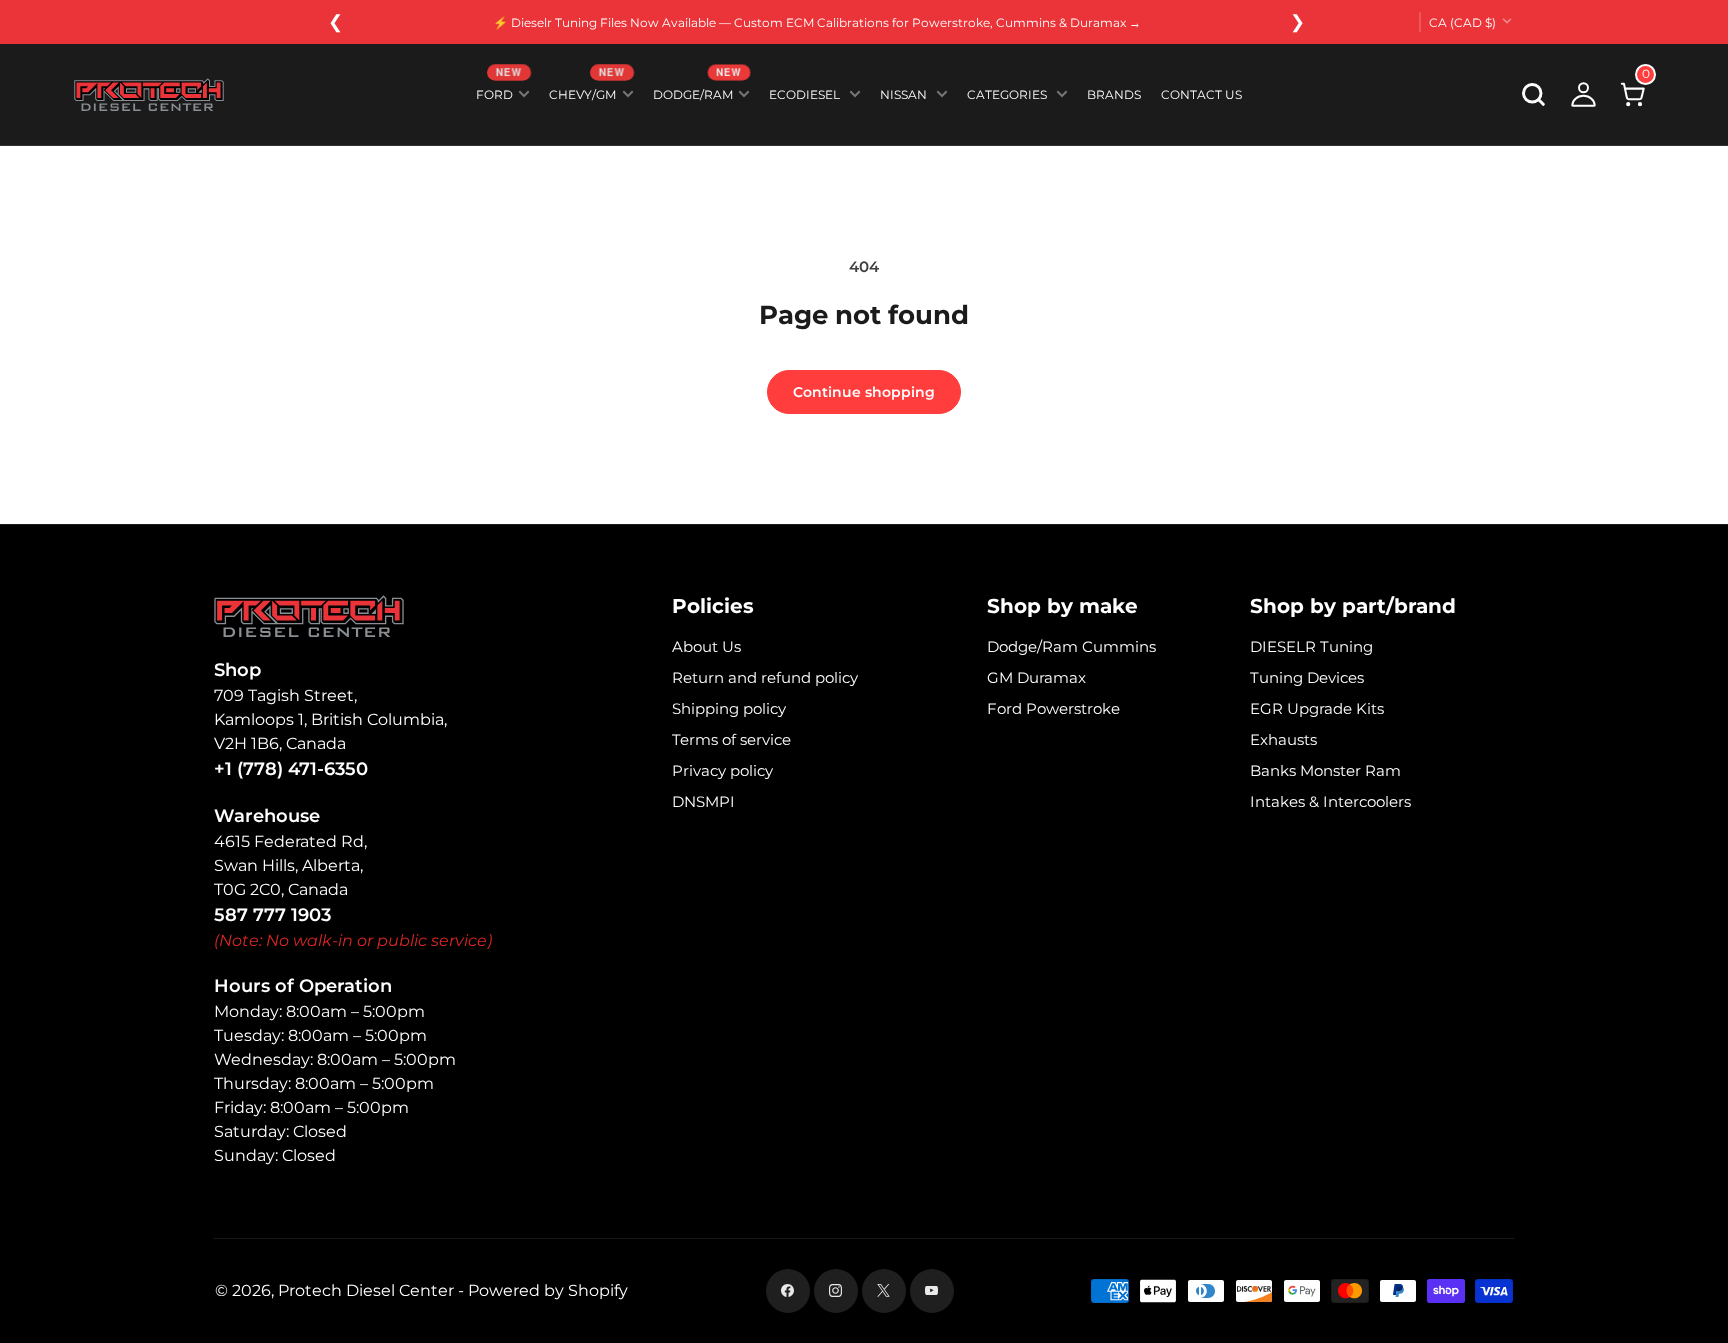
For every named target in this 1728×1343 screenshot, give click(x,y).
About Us (706, 646)
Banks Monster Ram (1325, 770)
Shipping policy (729, 708)
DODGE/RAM (697, 90)
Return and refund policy (765, 677)
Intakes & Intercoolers (1330, 801)
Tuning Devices (1307, 677)
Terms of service (731, 739)
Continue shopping (864, 392)
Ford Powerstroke (1053, 708)
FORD (499, 90)
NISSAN (903, 94)
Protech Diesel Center (366, 1290)
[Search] (1534, 95)
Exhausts (1283, 739)
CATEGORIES (1007, 94)
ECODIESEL (804, 94)
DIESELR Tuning (1311, 646)
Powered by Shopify (548, 1290)
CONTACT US (1201, 94)
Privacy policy (722, 770)
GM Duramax (1036, 677)
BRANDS (1114, 94)
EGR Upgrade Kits (1317, 708)
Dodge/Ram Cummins (1071, 646)
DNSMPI (703, 801)
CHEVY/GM (587, 90)
